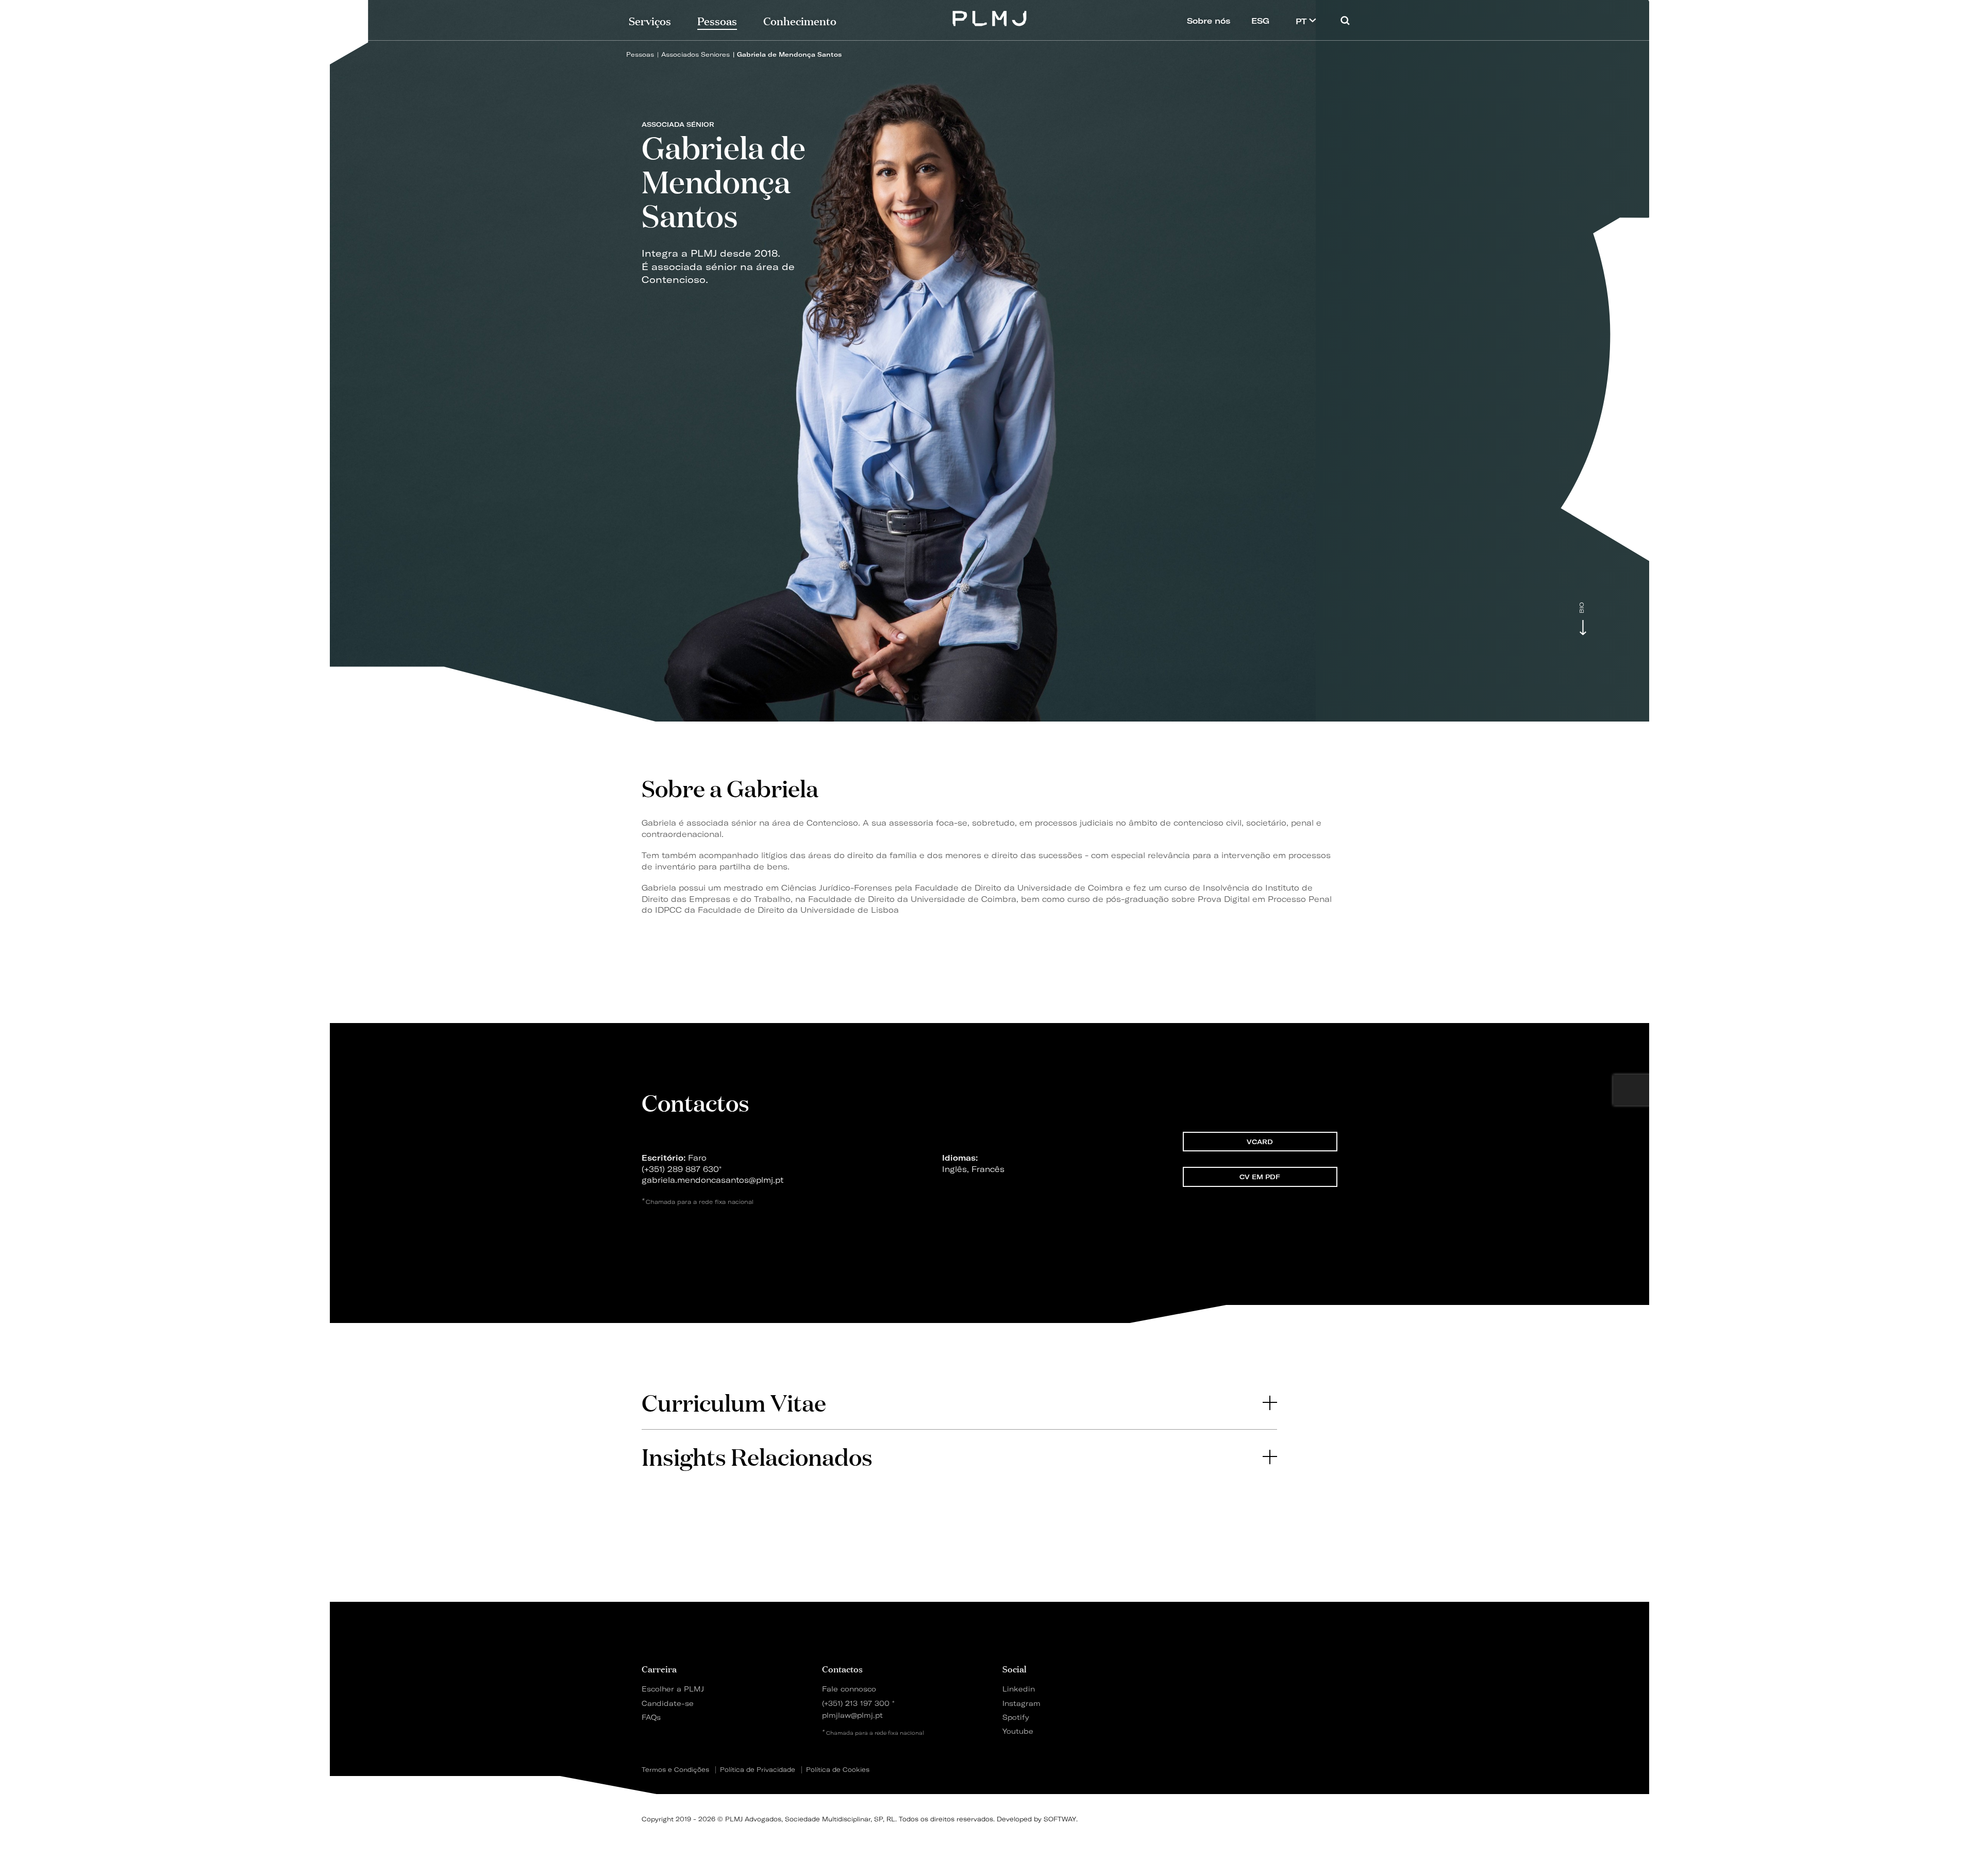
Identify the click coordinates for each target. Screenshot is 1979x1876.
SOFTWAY (1060, 1819)
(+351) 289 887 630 (680, 1169)
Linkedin (1019, 1689)
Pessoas (640, 54)
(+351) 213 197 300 (856, 1703)
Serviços (650, 20)
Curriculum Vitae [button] (734, 1402)
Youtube (1018, 1731)
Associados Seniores (695, 54)
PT (1302, 21)
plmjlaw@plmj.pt (852, 1715)
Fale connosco (849, 1689)
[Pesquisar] (1345, 20)
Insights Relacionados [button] (757, 1456)
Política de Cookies (838, 1770)
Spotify (1016, 1717)
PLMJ (990, 17)
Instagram (1021, 1703)
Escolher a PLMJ (673, 1689)
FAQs (651, 1717)
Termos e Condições (675, 1770)
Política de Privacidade (758, 1770)
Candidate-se (668, 1703)
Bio (1582, 608)
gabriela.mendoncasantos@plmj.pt (712, 1180)
